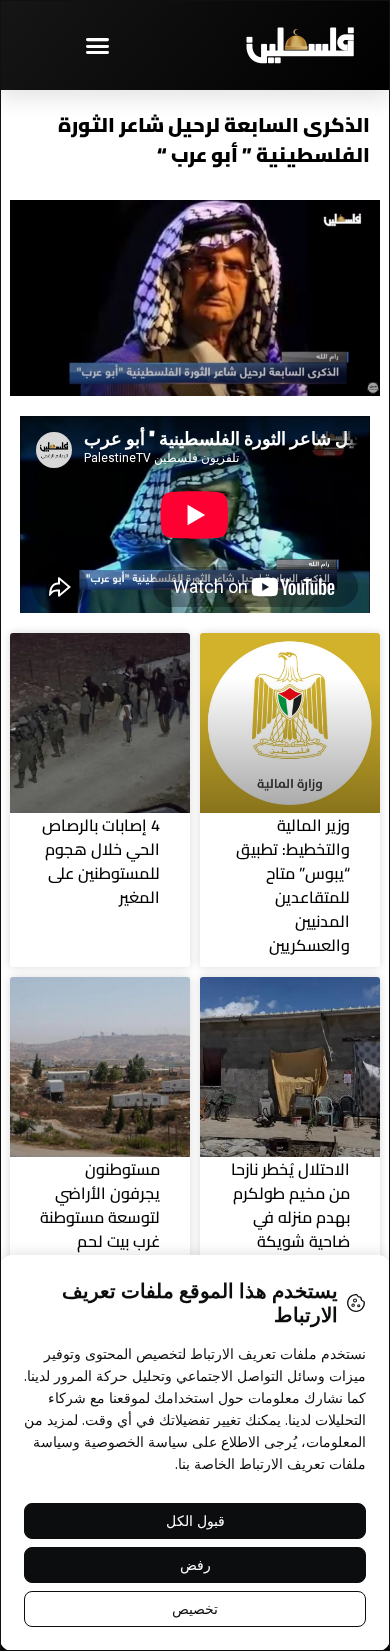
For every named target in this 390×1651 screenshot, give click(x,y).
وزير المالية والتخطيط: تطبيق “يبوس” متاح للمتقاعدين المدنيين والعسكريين (293, 885)
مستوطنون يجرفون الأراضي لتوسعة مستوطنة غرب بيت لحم (100, 1205)
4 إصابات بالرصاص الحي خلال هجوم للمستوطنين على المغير (101, 861)
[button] (98, 45)
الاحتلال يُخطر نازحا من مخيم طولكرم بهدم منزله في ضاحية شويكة (290, 1205)
